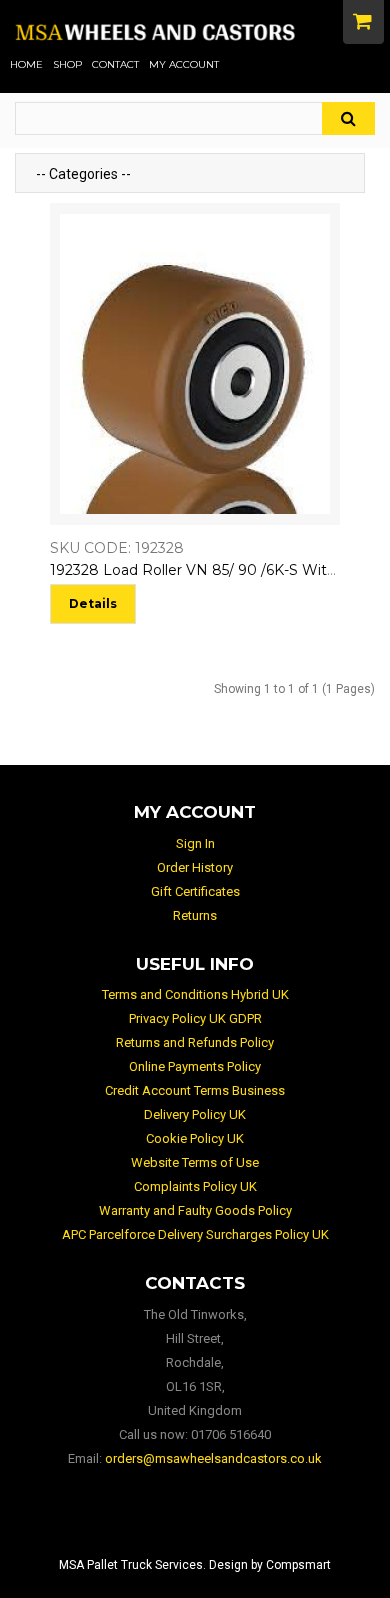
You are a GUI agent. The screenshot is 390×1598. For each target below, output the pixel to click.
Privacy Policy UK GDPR (195, 1018)
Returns (195, 915)
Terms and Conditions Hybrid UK (195, 994)
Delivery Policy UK (195, 1114)
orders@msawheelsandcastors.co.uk (213, 1458)
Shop (67, 65)
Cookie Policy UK (195, 1138)
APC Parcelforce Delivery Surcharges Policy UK (195, 1234)
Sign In (195, 843)
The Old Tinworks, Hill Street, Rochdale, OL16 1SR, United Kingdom (195, 1362)
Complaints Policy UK (195, 1186)
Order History (195, 867)
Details (93, 603)
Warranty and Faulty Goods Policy (195, 1210)
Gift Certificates (195, 891)
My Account (184, 65)
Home (26, 65)
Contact (115, 65)
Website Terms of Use (195, 1162)
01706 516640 (231, 1434)
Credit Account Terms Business (195, 1090)
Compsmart (298, 1565)
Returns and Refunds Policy (195, 1042)
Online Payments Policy (195, 1066)
